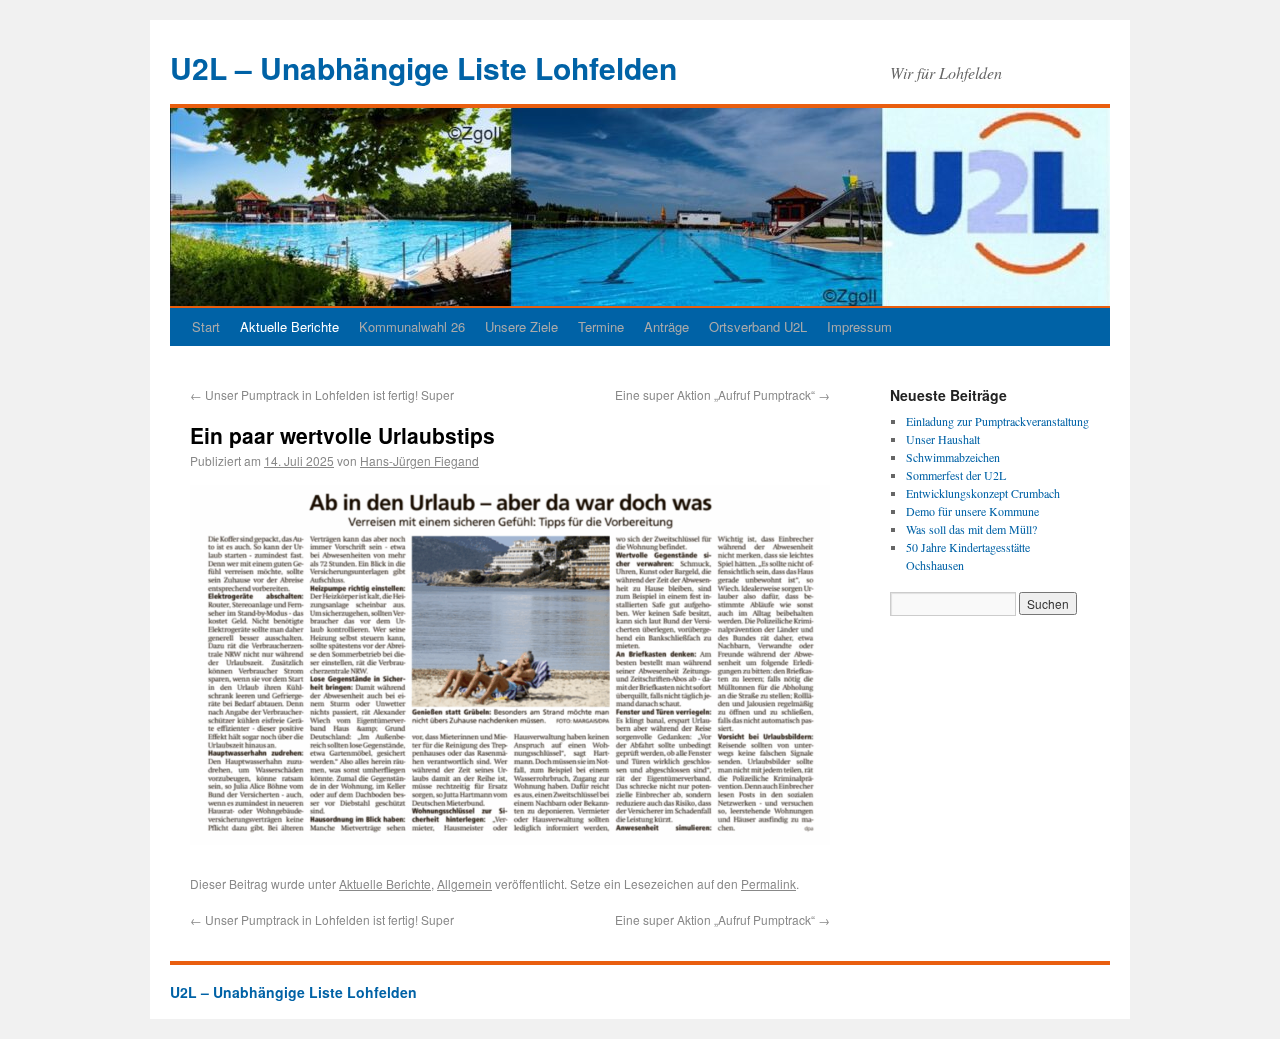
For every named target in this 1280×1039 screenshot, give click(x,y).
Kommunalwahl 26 (412, 326)
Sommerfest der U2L (956, 475)
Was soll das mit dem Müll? (971, 529)
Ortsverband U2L (758, 326)
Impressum (859, 326)
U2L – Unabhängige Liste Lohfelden (423, 67)
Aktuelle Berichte (289, 326)
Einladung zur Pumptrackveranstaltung (997, 421)
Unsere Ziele (521, 326)
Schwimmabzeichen (953, 457)
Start (206, 326)
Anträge (666, 326)
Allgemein (464, 883)
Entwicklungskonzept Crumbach (983, 493)
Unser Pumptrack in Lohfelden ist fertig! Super (322, 394)
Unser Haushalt (943, 439)
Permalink (768, 883)
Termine (601, 326)
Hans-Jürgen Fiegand (419, 460)
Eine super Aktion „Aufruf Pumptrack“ (722, 394)
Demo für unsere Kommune (972, 511)
